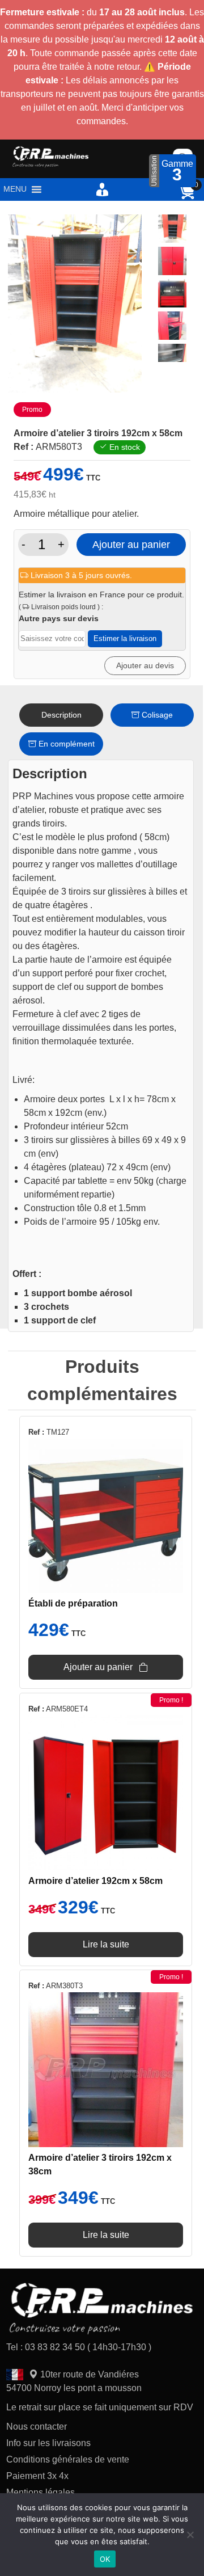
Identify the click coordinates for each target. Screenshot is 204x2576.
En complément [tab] (65, 744)
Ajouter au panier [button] (98, 1667)
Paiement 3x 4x (37, 2476)
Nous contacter (37, 2427)
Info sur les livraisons (48, 2443)
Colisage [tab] (156, 715)
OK (105, 2559)
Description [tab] (61, 715)
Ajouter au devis (145, 665)
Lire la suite (106, 1944)
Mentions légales (41, 2492)
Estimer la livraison (125, 638)
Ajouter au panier (131, 545)
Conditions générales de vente (68, 2459)
